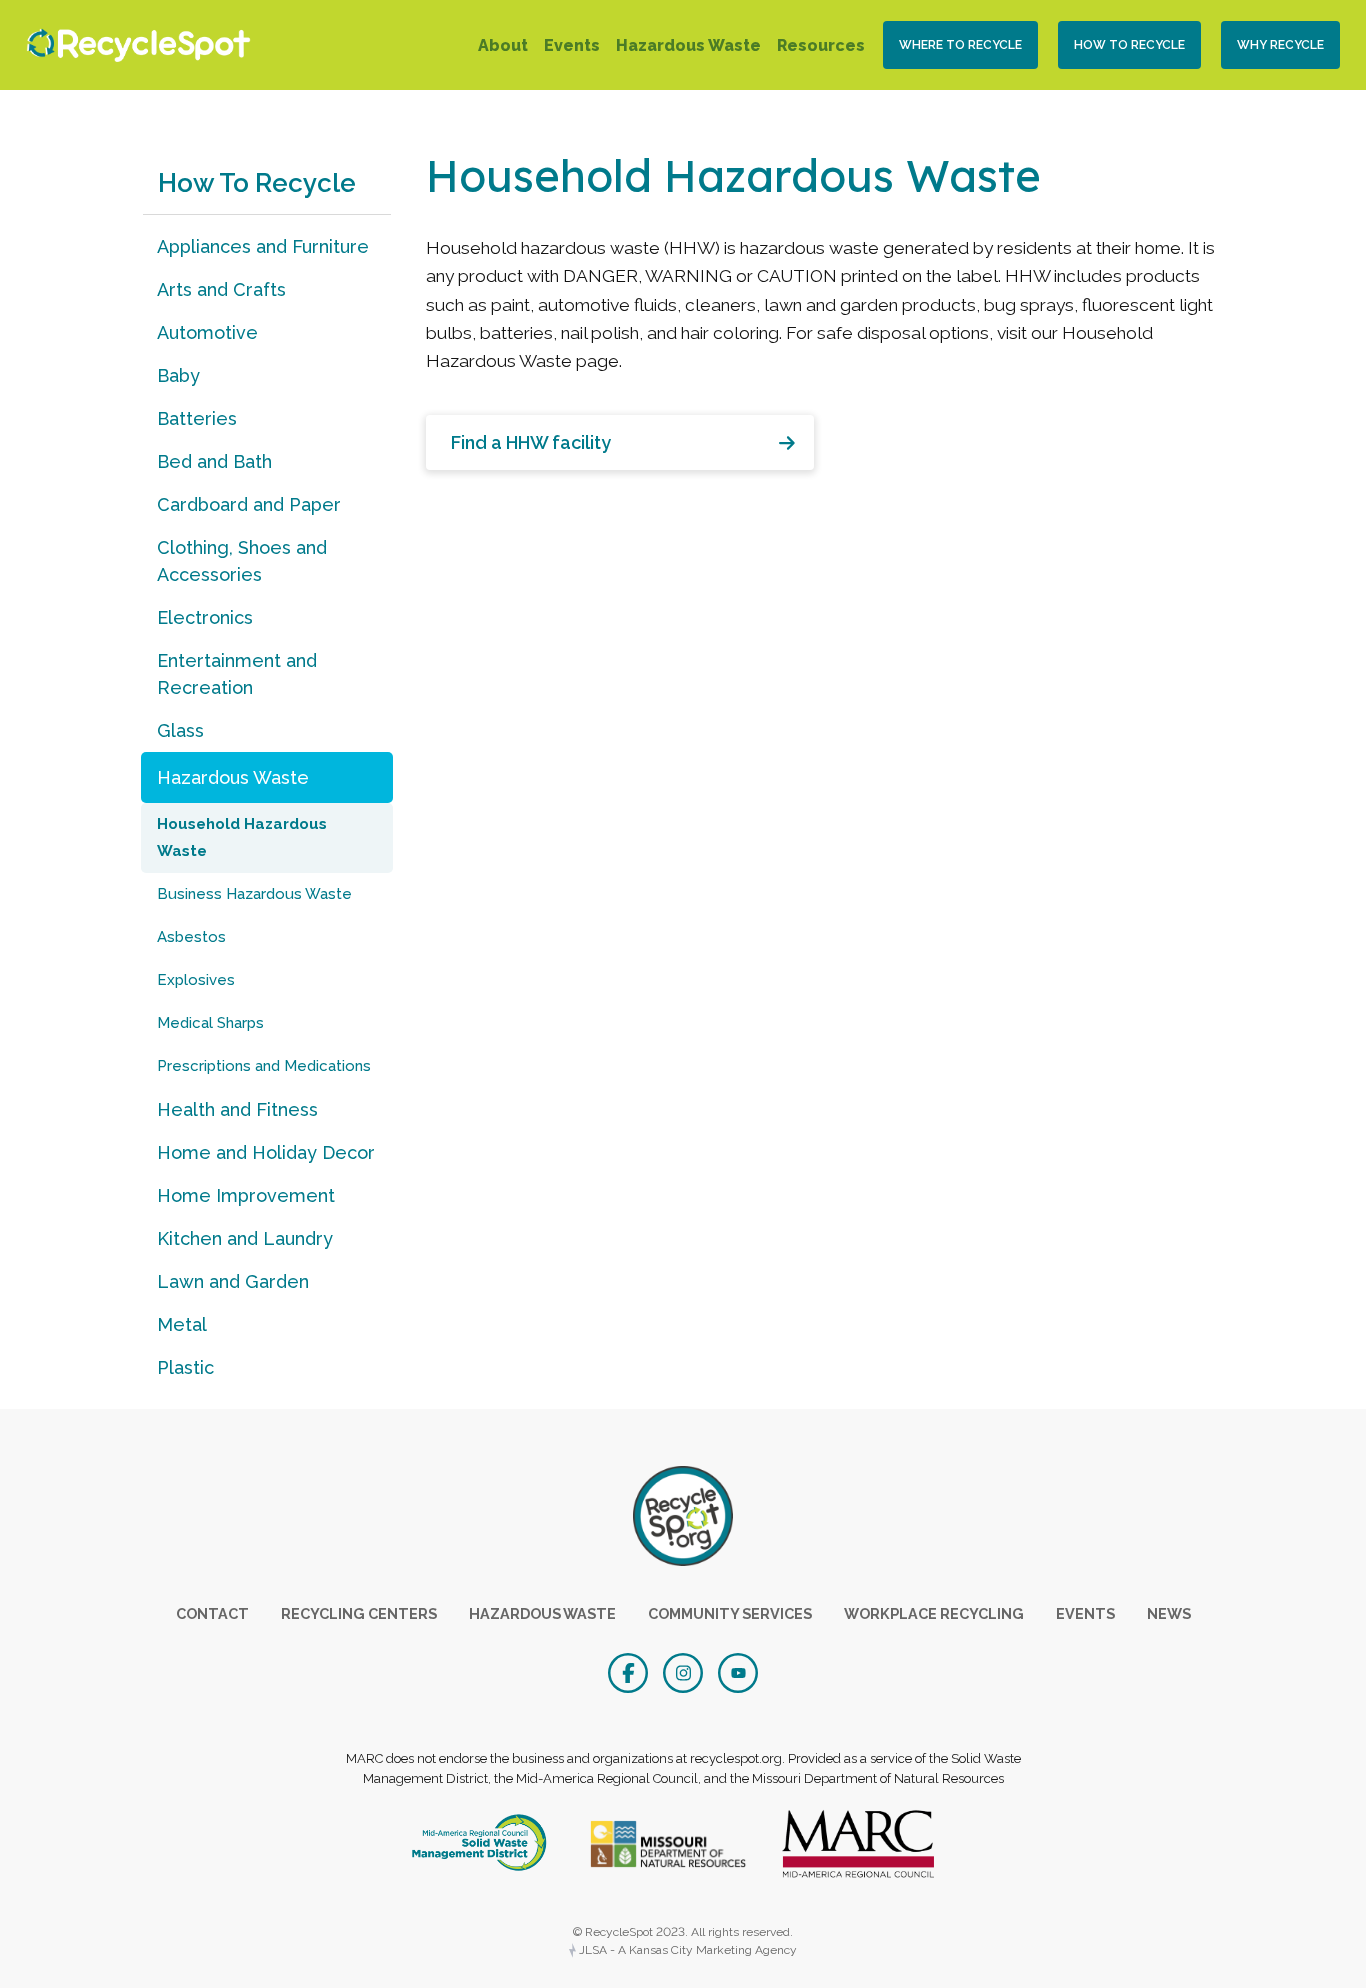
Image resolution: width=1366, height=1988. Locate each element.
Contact (212, 1613)
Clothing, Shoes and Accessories (242, 561)
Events (572, 45)
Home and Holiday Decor (266, 1152)
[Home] (133, 45)
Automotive (207, 332)
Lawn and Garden (233, 1281)
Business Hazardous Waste (254, 894)
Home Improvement (246, 1195)
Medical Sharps (210, 1023)
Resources (821, 45)
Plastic (185, 1367)
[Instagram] (685, 1671)
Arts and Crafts (221, 289)
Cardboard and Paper (249, 504)
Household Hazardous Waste (242, 837)
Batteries (197, 418)
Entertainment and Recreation (237, 674)
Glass (180, 730)
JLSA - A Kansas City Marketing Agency (686, 1950)
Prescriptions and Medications (264, 1066)
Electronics (205, 617)
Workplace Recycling (934, 1613)
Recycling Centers (359, 1613)
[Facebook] (630, 1671)
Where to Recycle (960, 45)
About (503, 45)
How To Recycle (1129, 45)
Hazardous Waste (688, 45)
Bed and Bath (214, 461)
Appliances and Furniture (263, 246)
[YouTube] (738, 1671)
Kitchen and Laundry (245, 1238)
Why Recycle (1280, 45)
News (1169, 1613)
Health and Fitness (237, 1109)
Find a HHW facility (531, 442)
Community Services (730, 1613)
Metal (182, 1324)
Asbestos (191, 937)
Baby (178, 375)
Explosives (196, 980)
